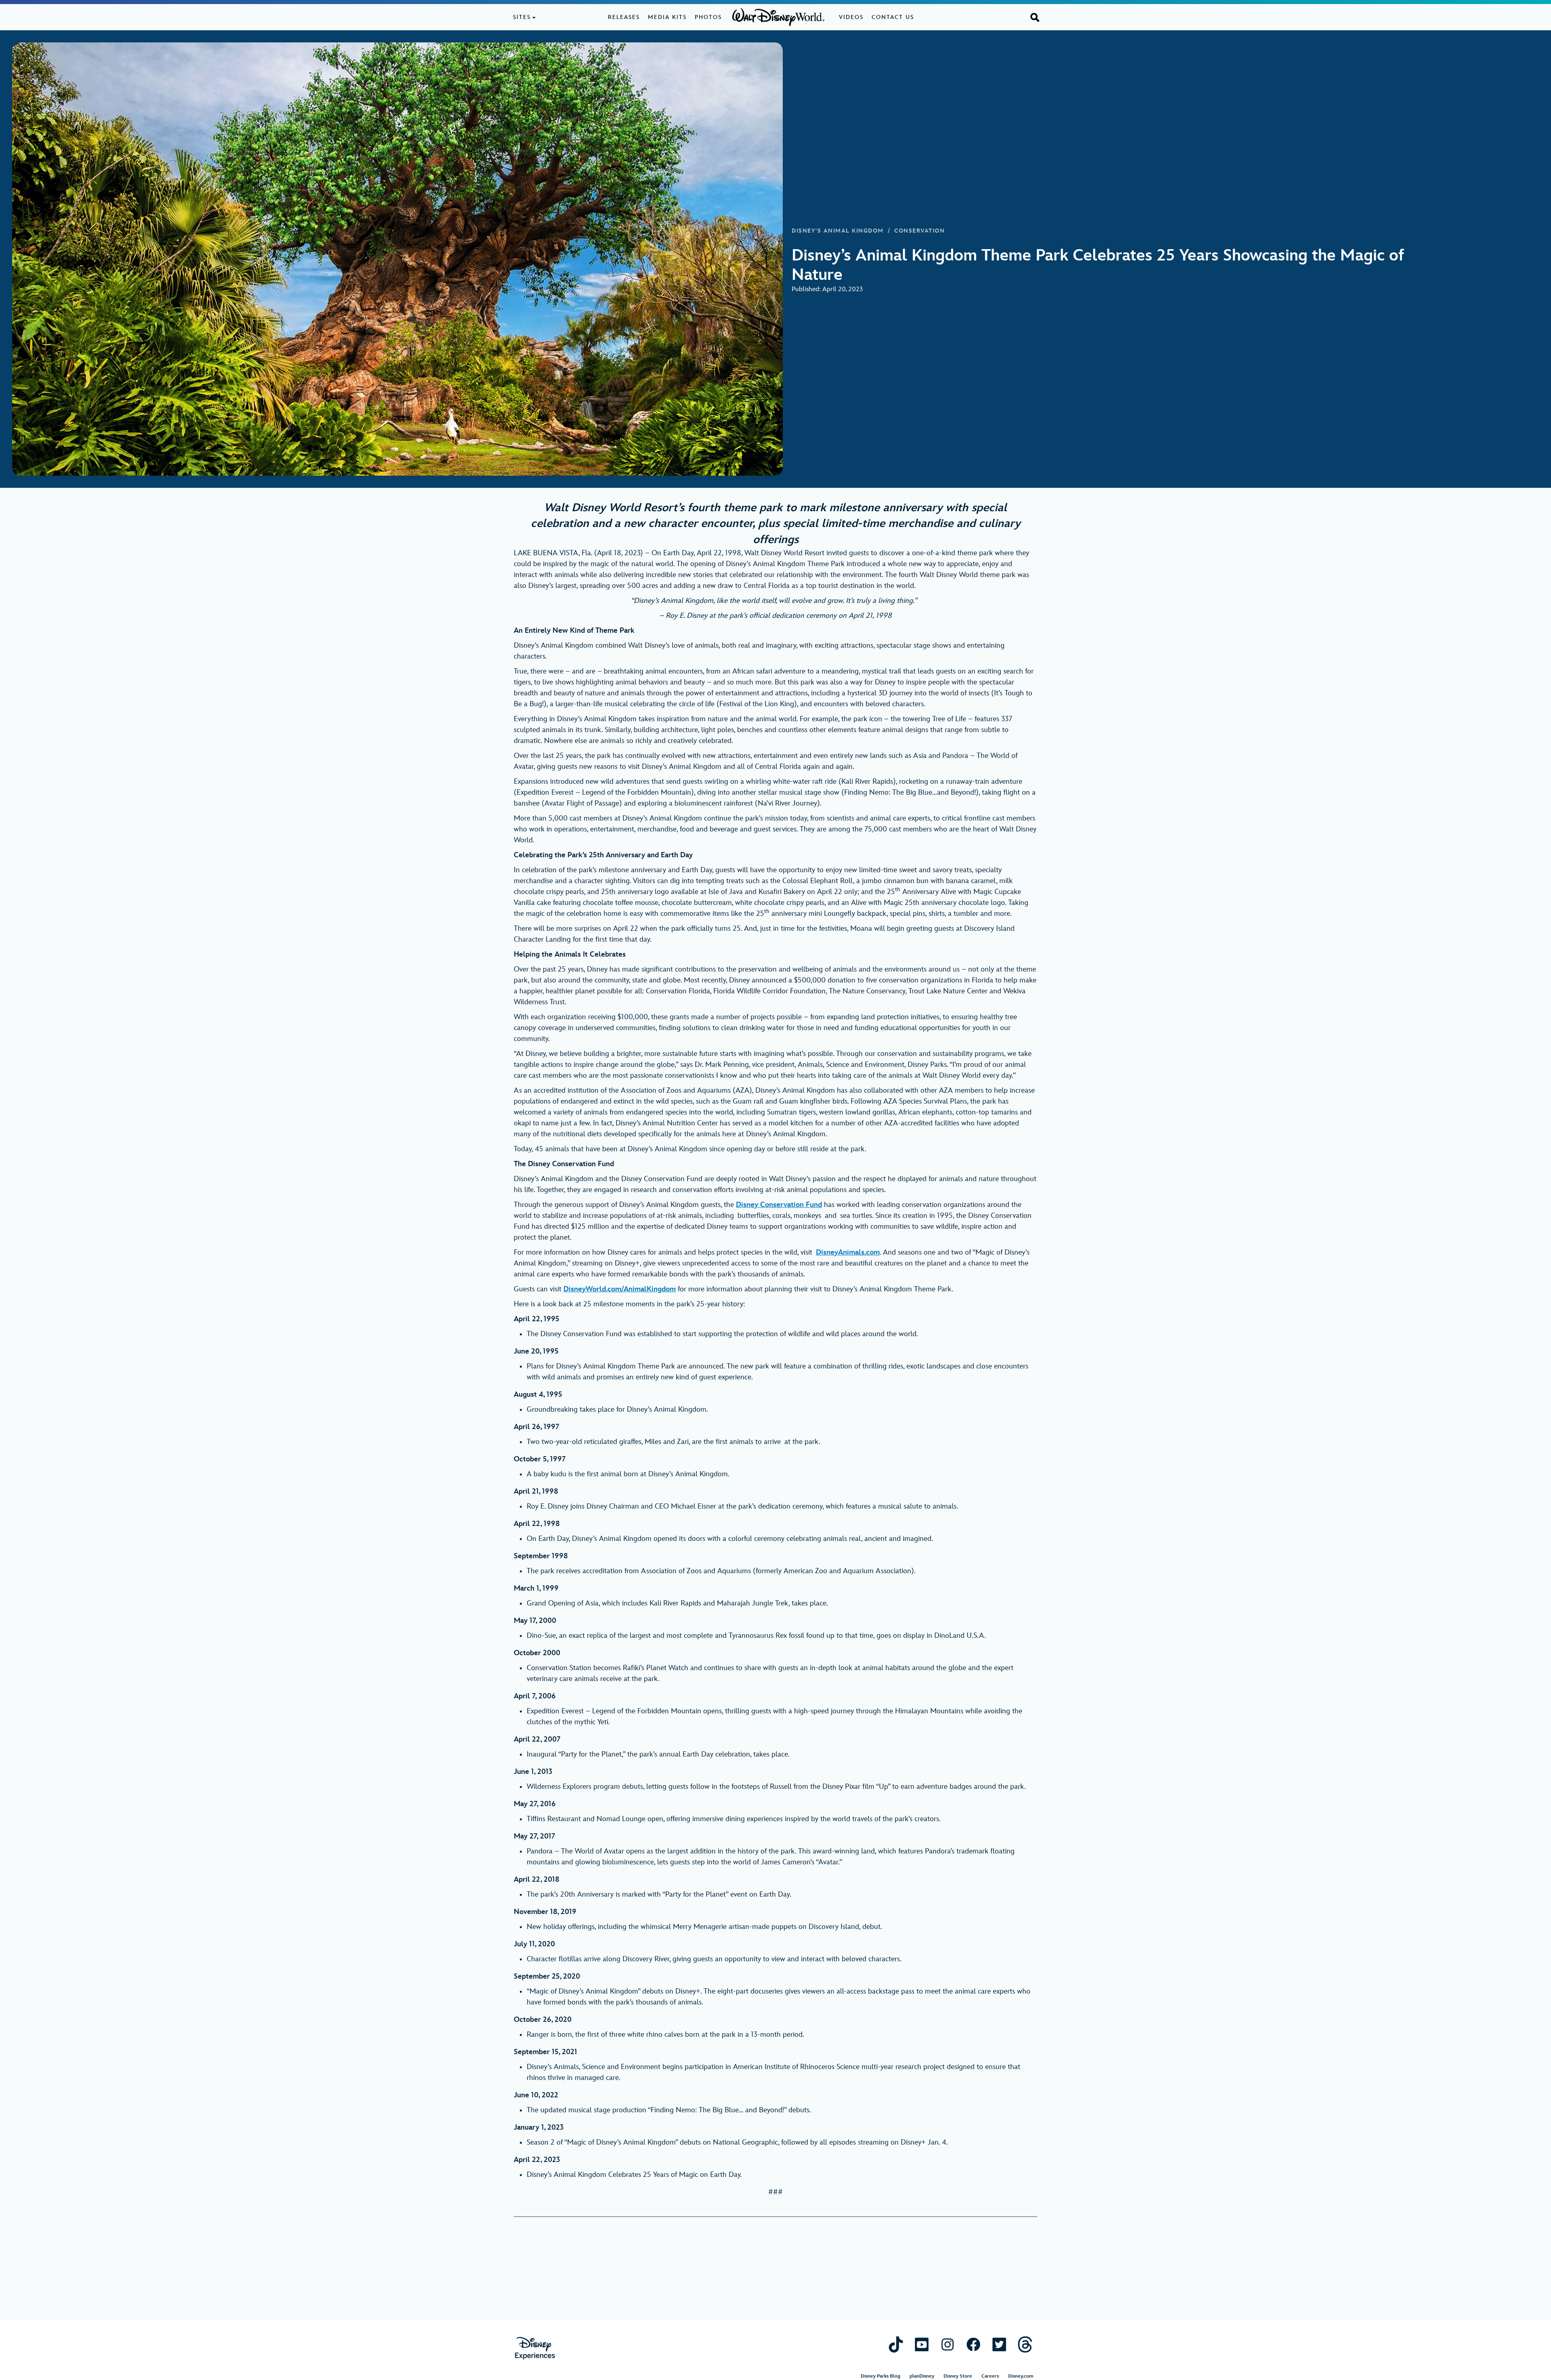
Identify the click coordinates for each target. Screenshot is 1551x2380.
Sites (522, 17)
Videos (851, 17)
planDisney (922, 2376)
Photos (708, 17)
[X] (999, 2344)
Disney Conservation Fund (779, 1205)
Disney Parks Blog (881, 2376)
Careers (990, 2376)
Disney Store (958, 2376)
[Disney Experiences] (535, 2348)
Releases (624, 17)
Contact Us (893, 17)
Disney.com (1021, 2376)
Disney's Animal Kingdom (838, 231)
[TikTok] (896, 2344)
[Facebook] (973, 2344)
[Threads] (1025, 2344)
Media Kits (667, 17)
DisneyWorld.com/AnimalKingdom (620, 1289)
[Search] (1035, 17)
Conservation (919, 231)
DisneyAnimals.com (848, 1252)
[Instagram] (948, 2344)
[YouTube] (922, 2344)
